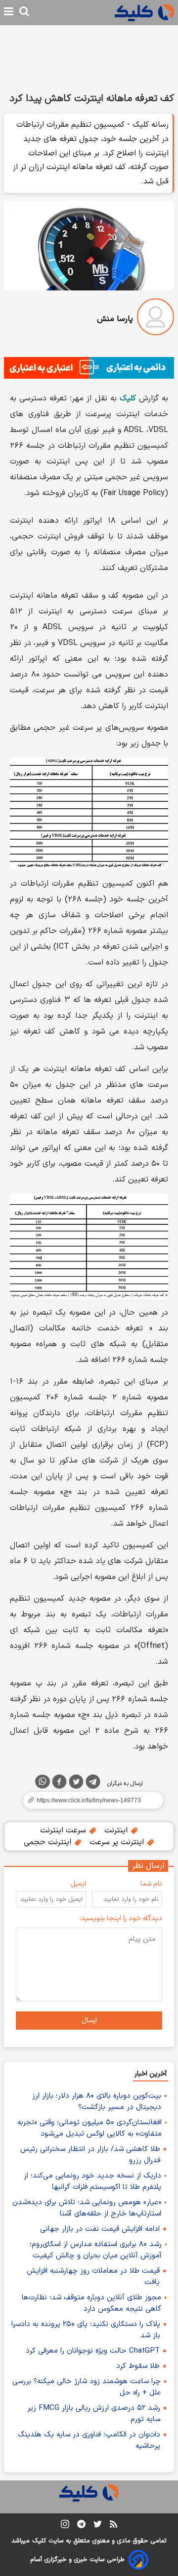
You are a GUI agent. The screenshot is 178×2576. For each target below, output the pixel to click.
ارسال (89, 2021)
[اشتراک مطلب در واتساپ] (43, 1782)
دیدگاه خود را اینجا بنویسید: (121, 1918)
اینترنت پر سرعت (118, 1842)
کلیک (39, 2541)
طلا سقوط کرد (138, 2366)
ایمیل (78, 1884)
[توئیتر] (76, 1784)
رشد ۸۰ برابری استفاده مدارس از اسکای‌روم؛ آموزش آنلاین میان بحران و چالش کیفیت (96, 2250)
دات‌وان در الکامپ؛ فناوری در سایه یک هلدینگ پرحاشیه (89, 2440)
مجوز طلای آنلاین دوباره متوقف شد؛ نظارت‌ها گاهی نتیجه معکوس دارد (91, 2303)
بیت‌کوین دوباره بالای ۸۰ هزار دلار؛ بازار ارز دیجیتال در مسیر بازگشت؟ (97, 2102)
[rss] (113, 2526)
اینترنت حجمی (49, 1842)
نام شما (151, 1884)
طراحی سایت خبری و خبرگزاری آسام (77, 2560)
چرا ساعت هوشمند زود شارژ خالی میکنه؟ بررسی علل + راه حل (87, 2387)
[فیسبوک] (59, 1784)
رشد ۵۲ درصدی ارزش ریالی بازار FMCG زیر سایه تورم (94, 2414)
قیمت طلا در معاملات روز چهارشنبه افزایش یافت (93, 2277)
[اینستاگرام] (65, 2526)
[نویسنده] (156, 319)
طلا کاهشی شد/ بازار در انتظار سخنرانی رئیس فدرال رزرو (90, 2155)
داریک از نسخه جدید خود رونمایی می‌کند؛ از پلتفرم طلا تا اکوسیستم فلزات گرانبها (92, 2182)
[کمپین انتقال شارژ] (89, 368)
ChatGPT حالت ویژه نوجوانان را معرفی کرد (93, 2351)
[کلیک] (144, 13)
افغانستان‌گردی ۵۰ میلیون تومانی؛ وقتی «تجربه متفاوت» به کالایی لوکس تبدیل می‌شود (89, 2128)
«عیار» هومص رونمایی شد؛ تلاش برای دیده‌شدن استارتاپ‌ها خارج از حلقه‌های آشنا (87, 2208)
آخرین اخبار (151, 2074)
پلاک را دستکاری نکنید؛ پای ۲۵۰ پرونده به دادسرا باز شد (86, 2330)
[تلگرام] (93, 1784)
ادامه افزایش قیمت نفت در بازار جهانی (100, 2229)
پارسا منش (115, 319)
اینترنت (117, 1830)
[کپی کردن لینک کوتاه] (89, 1800)
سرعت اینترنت (64, 1830)
